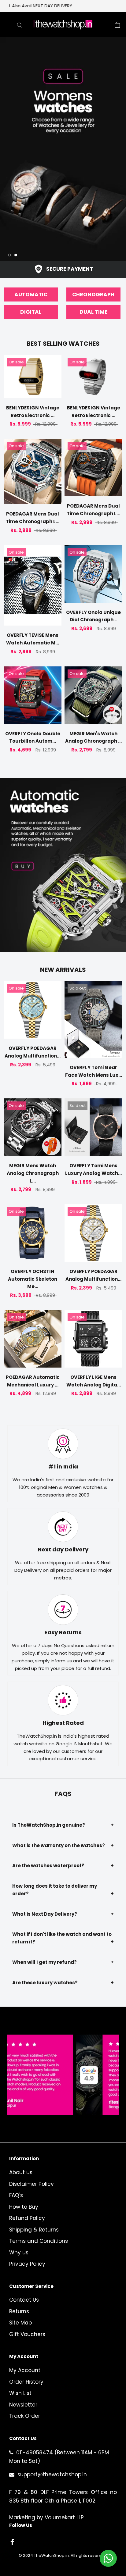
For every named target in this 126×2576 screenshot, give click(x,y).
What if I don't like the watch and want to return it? (63, 1938)
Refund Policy (27, 2218)
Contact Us (24, 2300)
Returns (19, 2311)
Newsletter (23, 2405)
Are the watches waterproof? (63, 1866)
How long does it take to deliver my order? (63, 1890)
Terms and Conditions (39, 2241)
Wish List (20, 2393)
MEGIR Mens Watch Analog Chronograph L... (33, 1173)
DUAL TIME (93, 312)
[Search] (20, 25)
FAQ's (16, 2195)
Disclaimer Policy (31, 2184)
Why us (19, 2253)
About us (21, 2172)
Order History (26, 2382)
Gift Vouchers (27, 2334)
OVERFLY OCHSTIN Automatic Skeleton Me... (33, 1279)
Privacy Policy (27, 2264)
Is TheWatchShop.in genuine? (63, 1825)
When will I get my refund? (63, 1962)
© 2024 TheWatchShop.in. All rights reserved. (63, 2555)
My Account (25, 2370)
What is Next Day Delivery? (63, 1914)
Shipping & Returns (34, 2230)
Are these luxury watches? (63, 1983)
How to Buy (24, 2207)
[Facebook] (12, 2542)
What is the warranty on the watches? (63, 1845)
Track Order (25, 2416)
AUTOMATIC (31, 294)
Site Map (20, 2323)
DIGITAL (31, 312)
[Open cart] (117, 25)
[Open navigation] (9, 25)
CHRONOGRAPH (93, 294)
